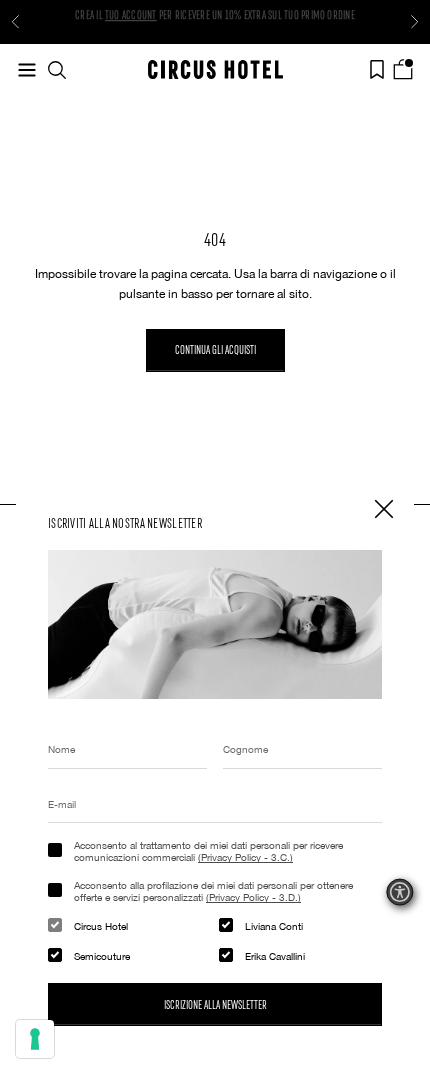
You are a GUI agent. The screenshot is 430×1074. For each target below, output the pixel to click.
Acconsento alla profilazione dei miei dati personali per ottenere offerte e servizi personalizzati (213, 891)
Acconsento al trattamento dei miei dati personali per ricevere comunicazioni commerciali (208, 851)
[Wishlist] (377, 69)
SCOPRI (121, 27)
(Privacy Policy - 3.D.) (253, 897)
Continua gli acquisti (215, 349)
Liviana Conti (274, 926)
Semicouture (102, 956)
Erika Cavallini (275, 956)
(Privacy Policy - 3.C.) (245, 857)
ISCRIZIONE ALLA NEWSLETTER (215, 1004)
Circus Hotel (101, 926)
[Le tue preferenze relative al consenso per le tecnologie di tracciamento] (35, 1039)
